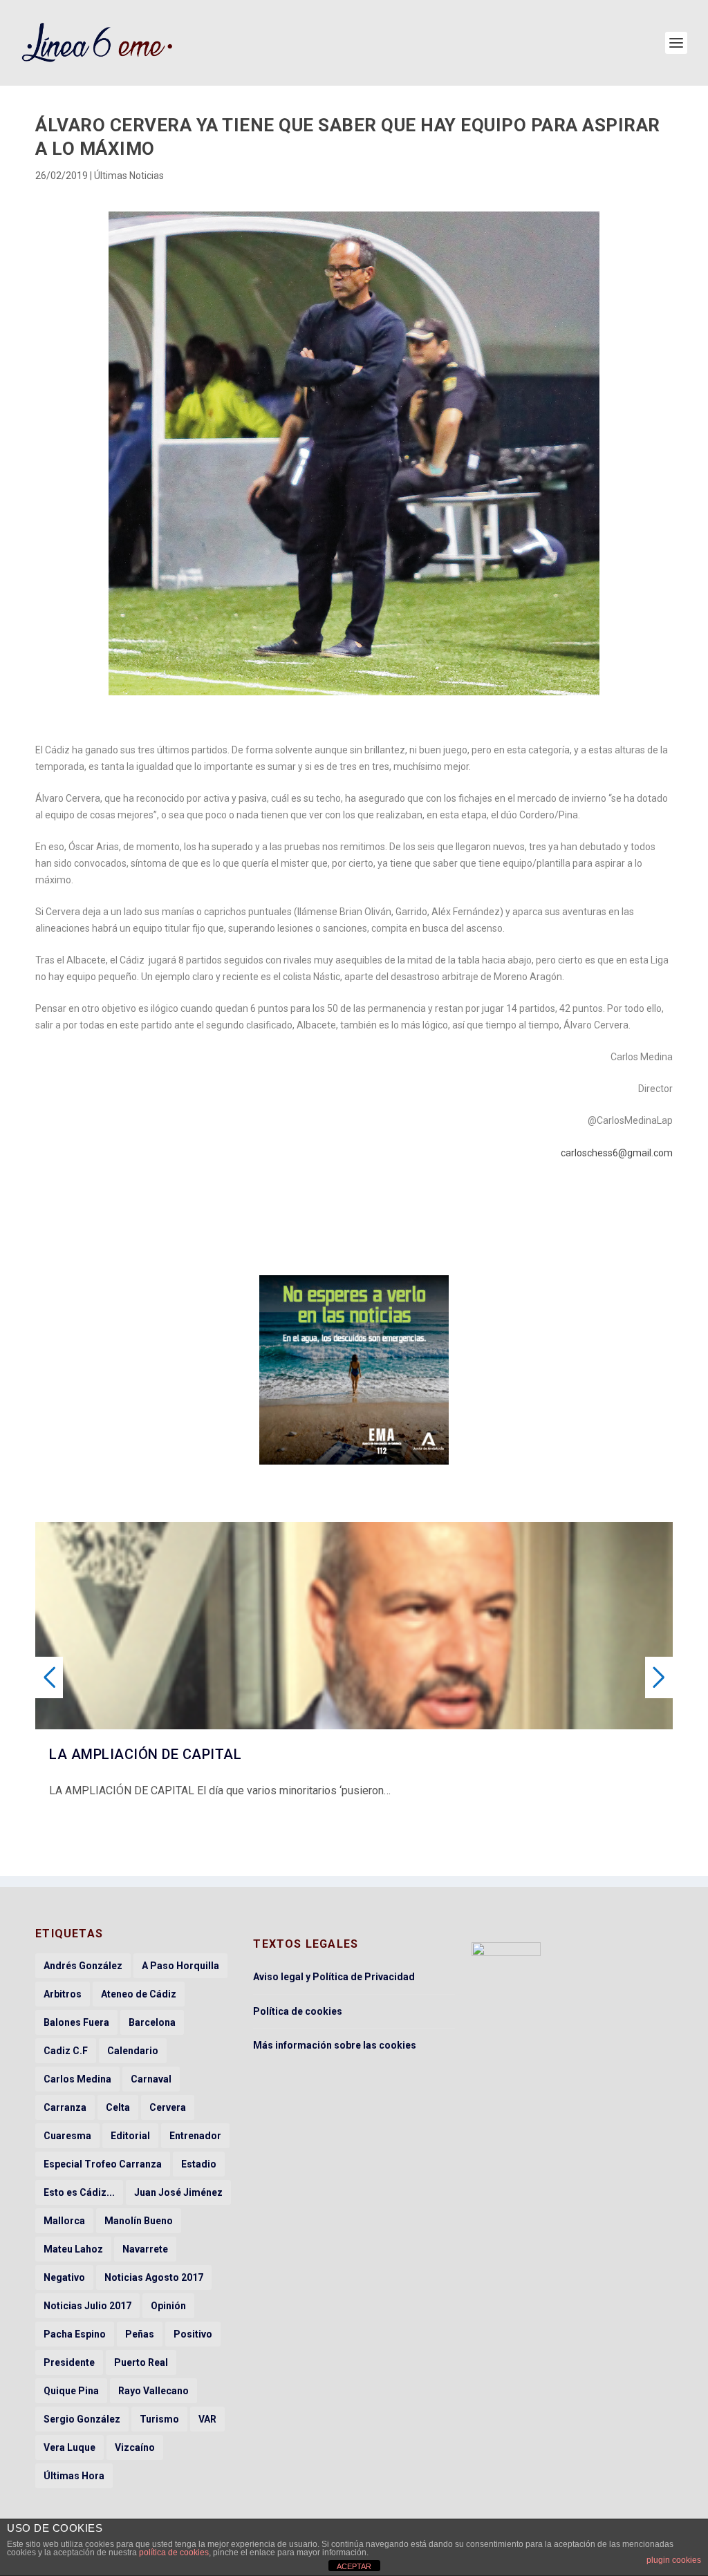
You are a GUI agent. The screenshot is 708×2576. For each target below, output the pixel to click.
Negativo (64, 2277)
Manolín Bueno (139, 2221)
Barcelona (152, 2022)
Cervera (168, 2107)
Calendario (133, 2051)
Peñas (140, 2334)
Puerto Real (141, 2362)
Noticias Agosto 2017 (154, 2277)
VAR (207, 2419)
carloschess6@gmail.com (617, 1153)
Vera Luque (69, 2447)
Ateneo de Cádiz (139, 1994)
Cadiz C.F (66, 2051)
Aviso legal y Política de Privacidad (334, 1977)
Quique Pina (71, 2391)
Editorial (130, 2136)
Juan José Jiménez (178, 2192)
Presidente (69, 2362)
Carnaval (151, 2079)
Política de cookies (298, 2011)
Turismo (159, 2419)
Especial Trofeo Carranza (103, 2164)
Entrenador (195, 2136)
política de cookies (174, 2553)
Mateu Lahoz (73, 2249)
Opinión (168, 2306)
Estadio (199, 2164)
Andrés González (83, 1966)
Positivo (193, 2334)
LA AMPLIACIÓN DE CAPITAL (145, 1754)
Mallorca (64, 2221)
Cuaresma (67, 2136)
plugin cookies (674, 2560)
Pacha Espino (75, 2334)
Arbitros (63, 1994)
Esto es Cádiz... (79, 2192)
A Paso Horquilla (180, 1966)
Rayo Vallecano (153, 2391)
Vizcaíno (135, 2447)
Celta (118, 2107)
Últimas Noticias (129, 176)
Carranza (65, 2107)
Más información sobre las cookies (335, 2045)
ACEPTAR (354, 2566)
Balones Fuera (76, 2022)
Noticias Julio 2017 (87, 2306)
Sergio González (82, 2419)
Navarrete (145, 2249)
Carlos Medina (77, 2079)
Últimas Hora (74, 2476)
